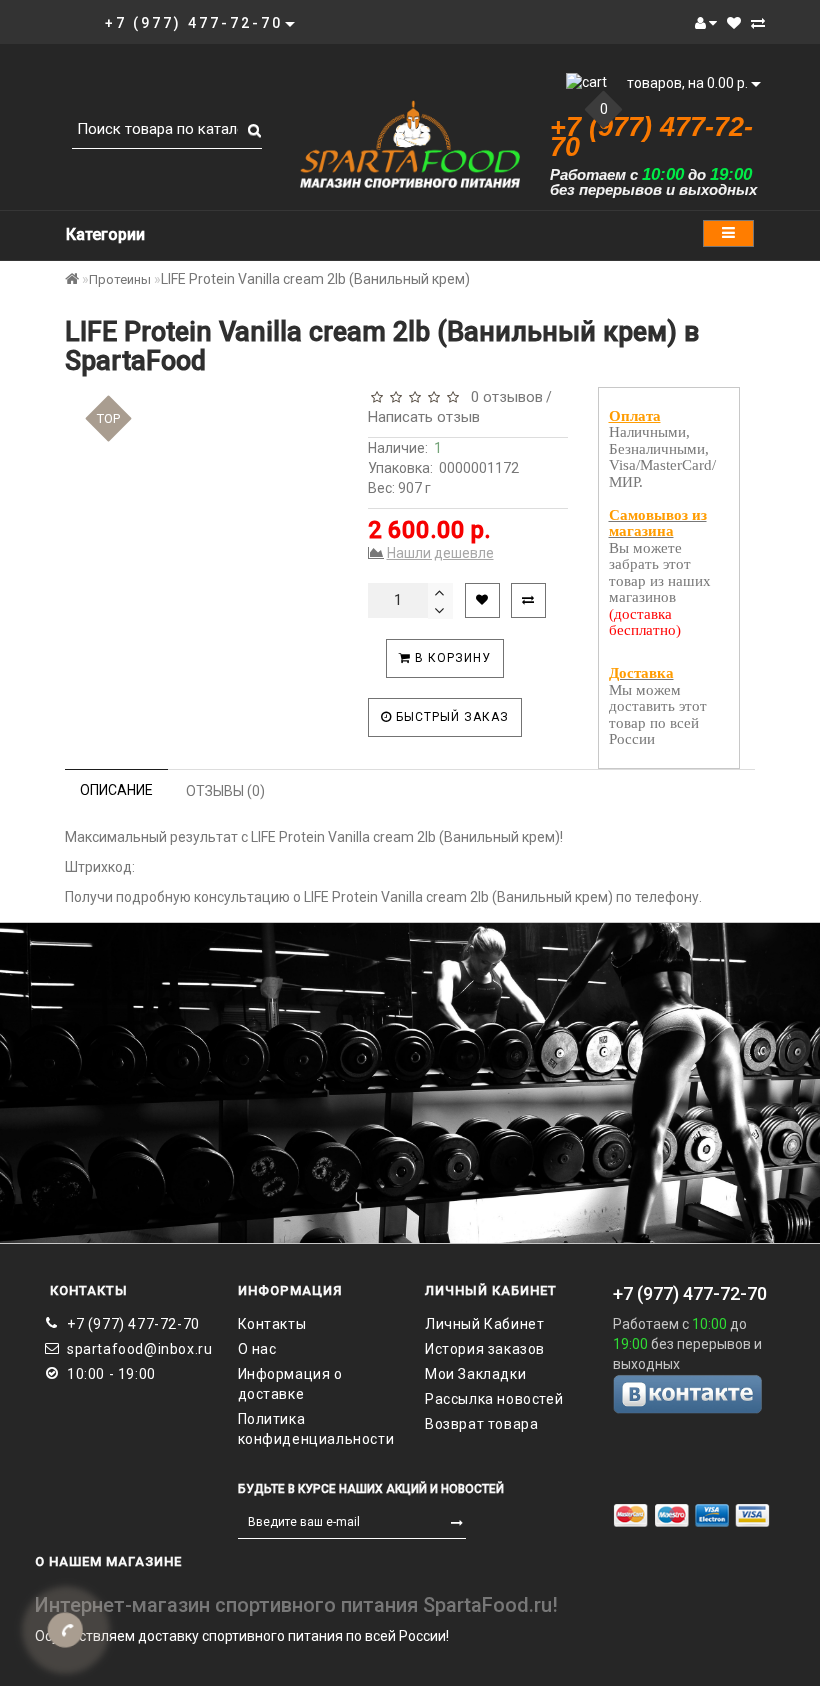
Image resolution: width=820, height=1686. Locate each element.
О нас (257, 1349)
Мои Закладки (475, 1374)
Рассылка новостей (494, 1399)
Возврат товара (481, 1424)
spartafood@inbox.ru (137, 1349)
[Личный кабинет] (706, 23)
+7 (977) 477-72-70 (133, 1324)
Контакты (272, 1324)
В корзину (451, 658)
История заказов (485, 1349)
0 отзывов (503, 397)
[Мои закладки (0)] (734, 23)
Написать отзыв (424, 417)
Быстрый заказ (450, 717)
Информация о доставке (290, 1384)
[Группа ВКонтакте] (692, 1393)
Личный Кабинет (484, 1324)
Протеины (120, 279)
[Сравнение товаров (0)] (758, 23)
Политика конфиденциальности (316, 1429)
